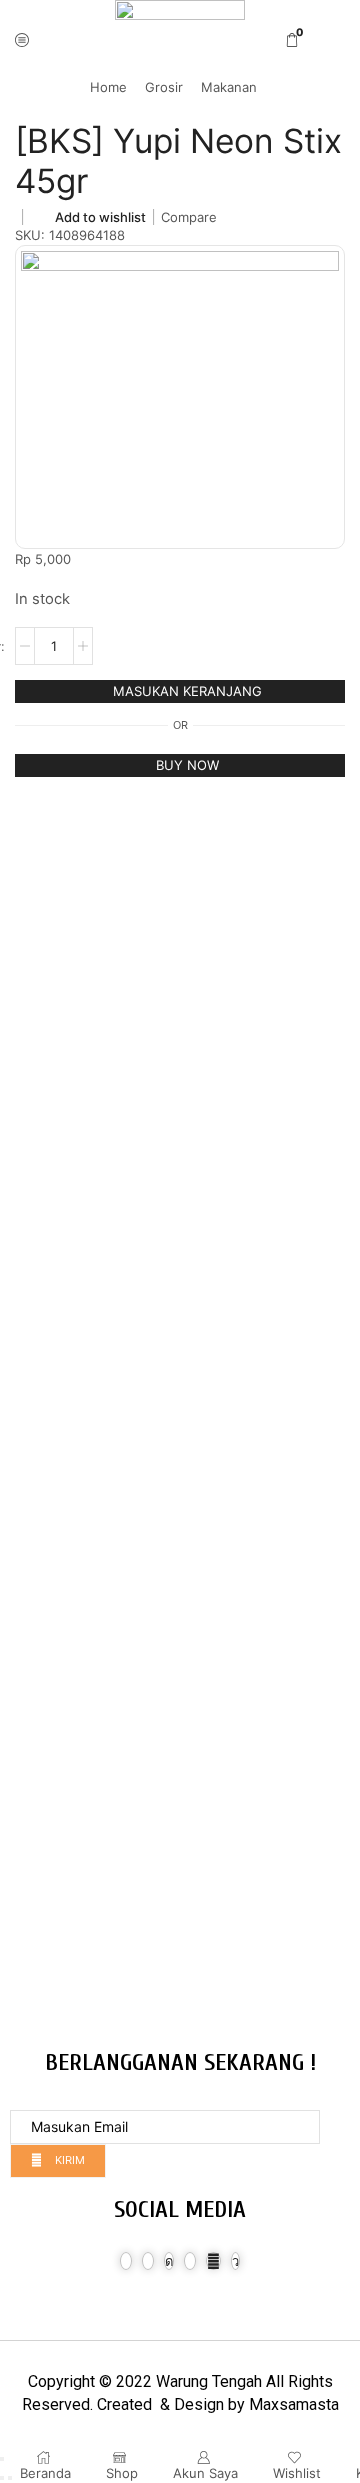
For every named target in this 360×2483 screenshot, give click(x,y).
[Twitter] (148, 2261)
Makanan (229, 87)
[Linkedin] (190, 2261)
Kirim (68, 2160)
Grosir (164, 87)
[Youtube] (213, 2261)
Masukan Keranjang (187, 691)
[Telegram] (235, 2261)
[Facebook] (126, 2261)
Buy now (187, 765)
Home (108, 87)
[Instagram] (169, 2261)
